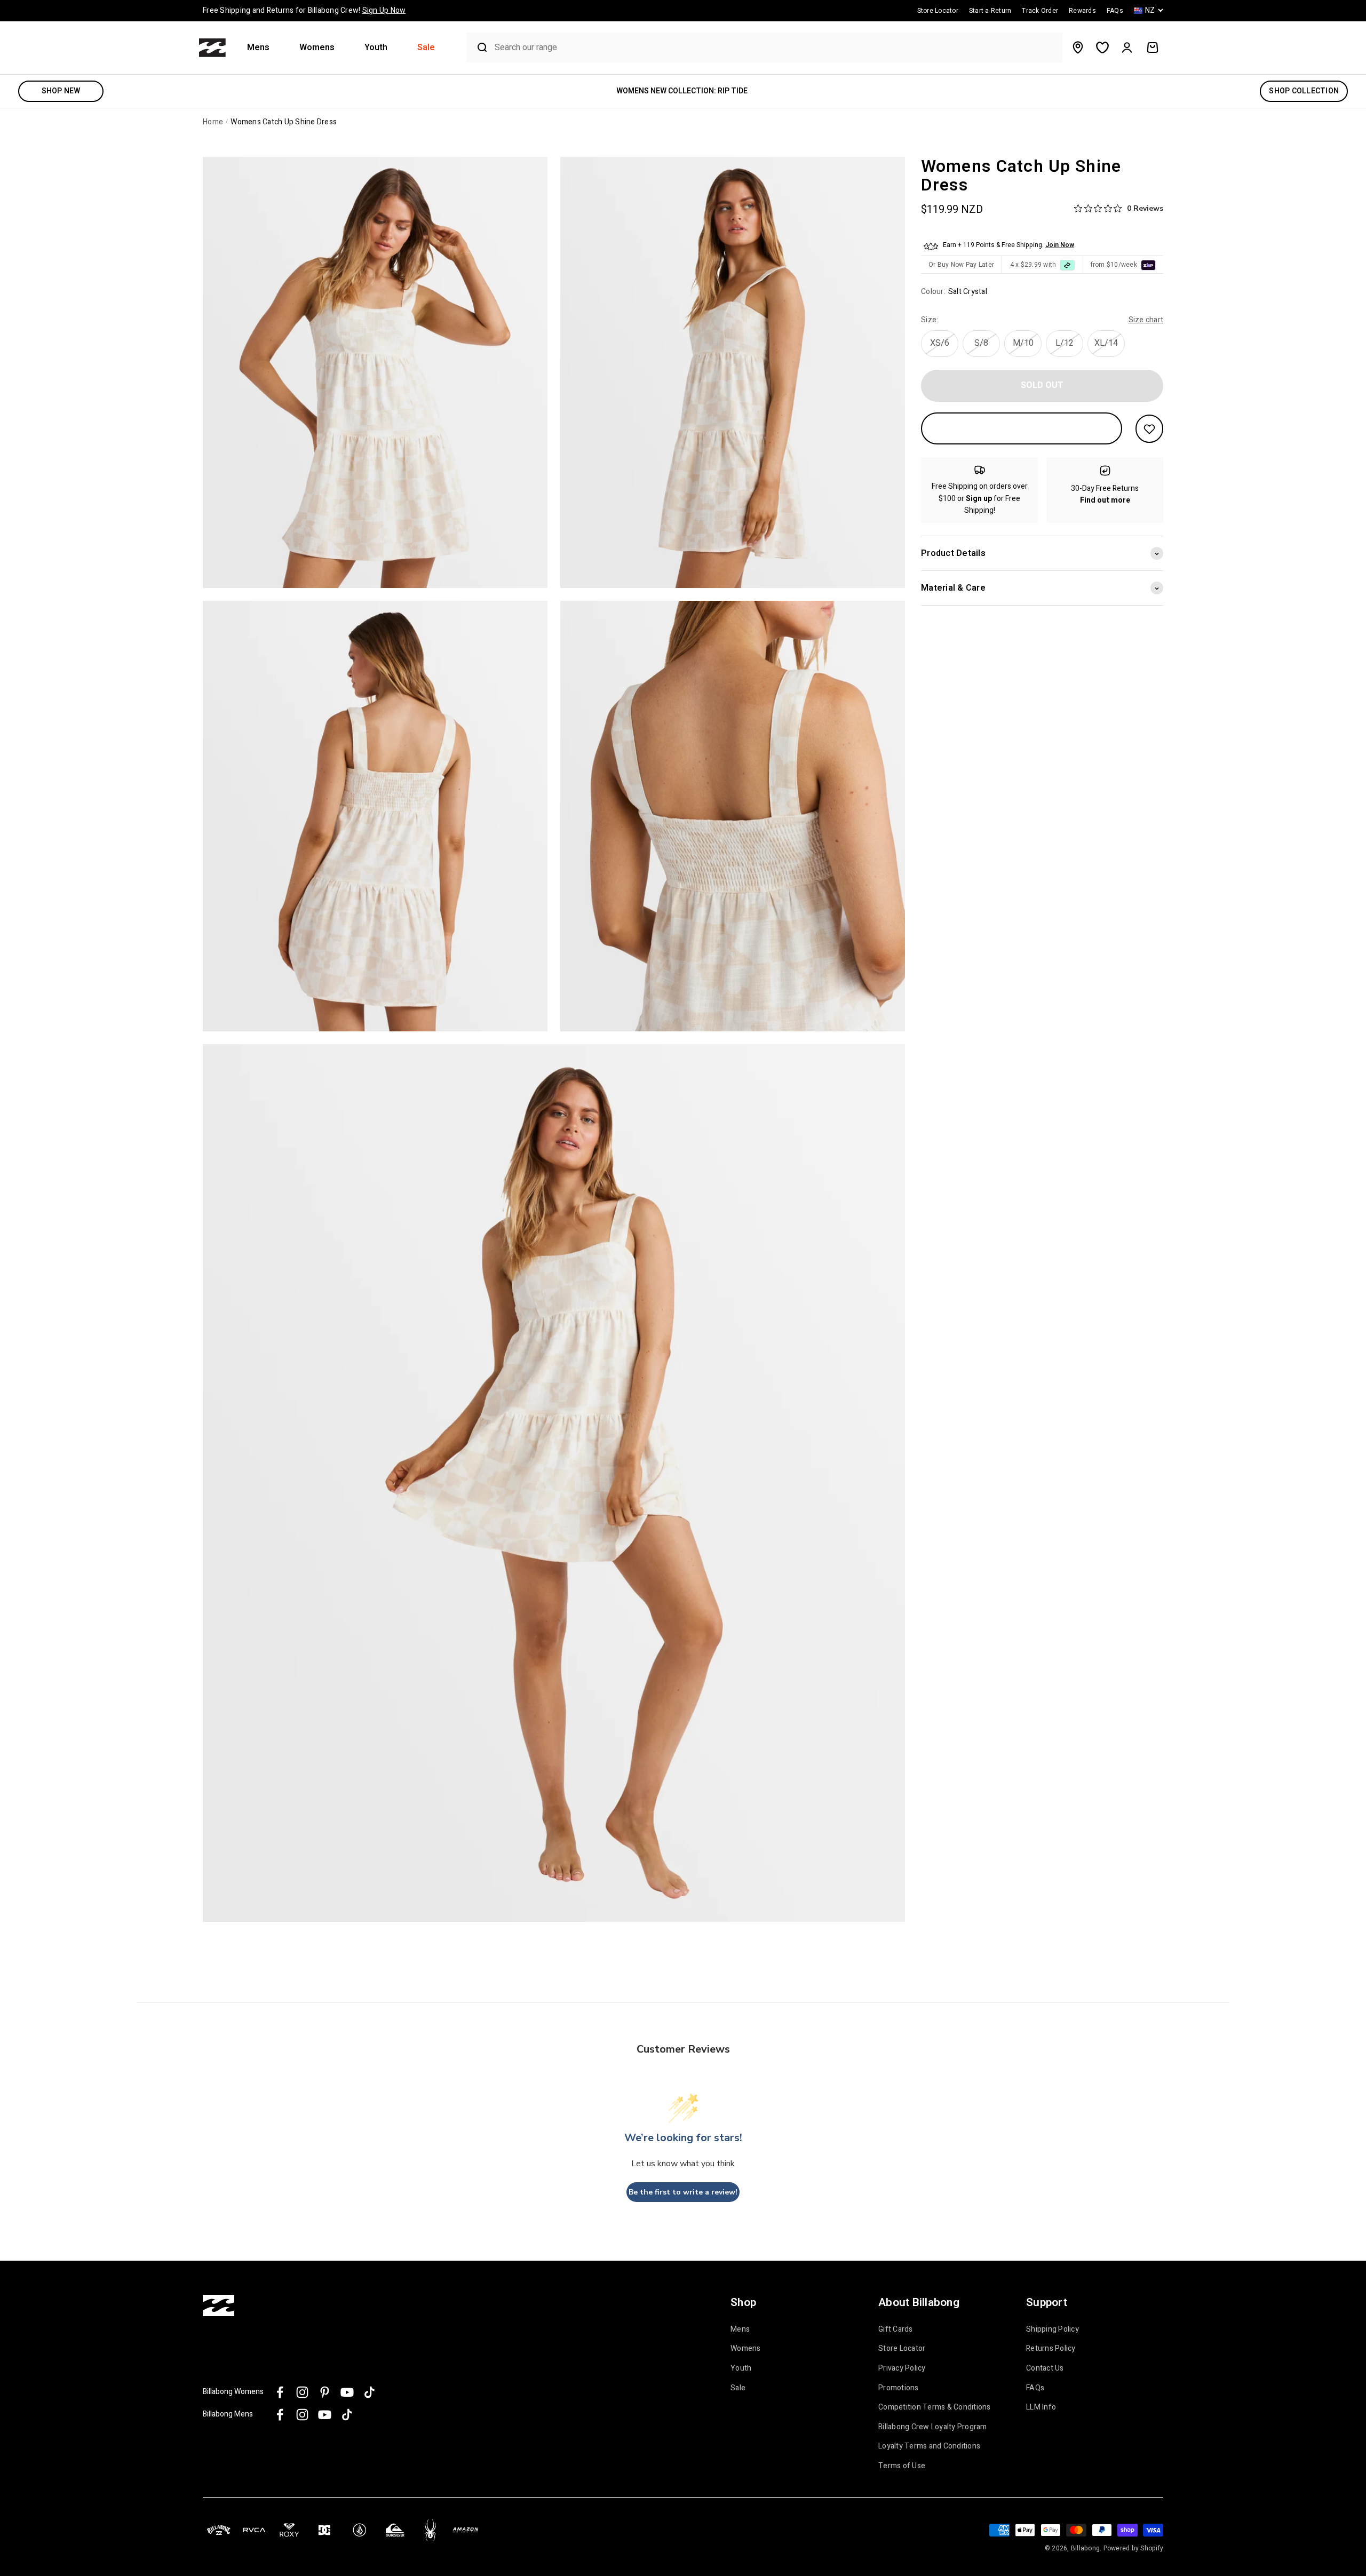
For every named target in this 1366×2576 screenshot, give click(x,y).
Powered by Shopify (1134, 2548)
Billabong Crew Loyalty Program (933, 2427)
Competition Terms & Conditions (935, 2407)
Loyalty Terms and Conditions (929, 2446)
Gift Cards (896, 2329)
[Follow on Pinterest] (325, 2392)
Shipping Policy (1053, 2329)
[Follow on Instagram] (302, 2392)
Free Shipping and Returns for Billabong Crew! (304, 10)
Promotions (899, 2388)
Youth (376, 48)
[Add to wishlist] (1149, 429)
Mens (258, 48)
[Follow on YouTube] (347, 2392)
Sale (426, 48)
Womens (317, 48)
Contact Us (1045, 2368)
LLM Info (1041, 2407)
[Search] (478, 47)
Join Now (1060, 245)
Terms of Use (902, 2466)
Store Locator (902, 2349)
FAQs (1035, 2388)
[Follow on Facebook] (280, 2392)
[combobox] (776, 48)
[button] (263, 48)
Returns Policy (1051, 2349)
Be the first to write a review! (683, 2192)
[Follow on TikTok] (370, 2392)
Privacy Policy (902, 2368)
